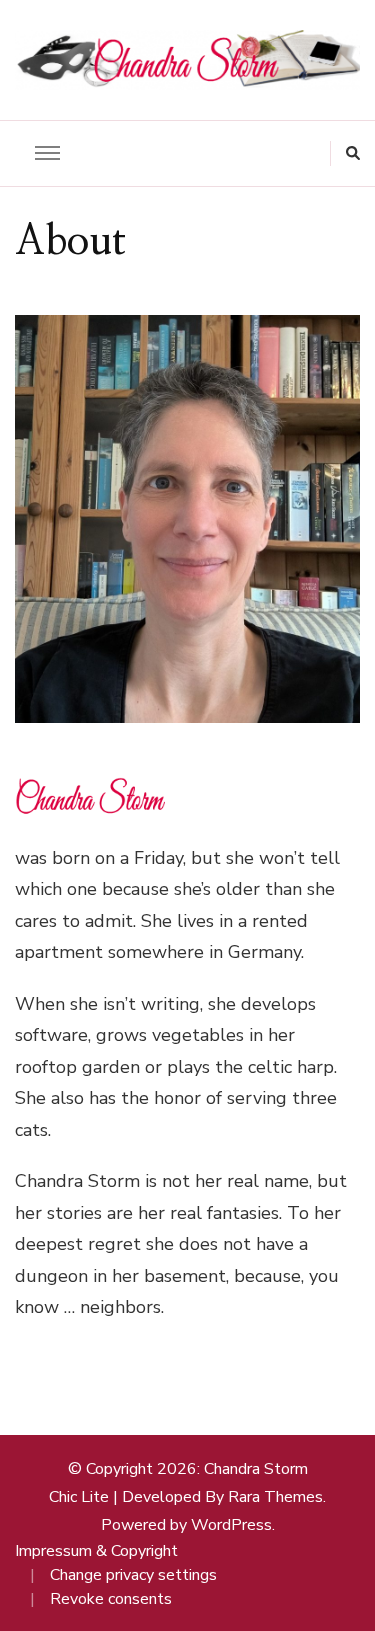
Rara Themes (275, 1497)
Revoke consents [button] (111, 1599)
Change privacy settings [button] (133, 1575)
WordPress (231, 1525)
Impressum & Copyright (96, 1551)
